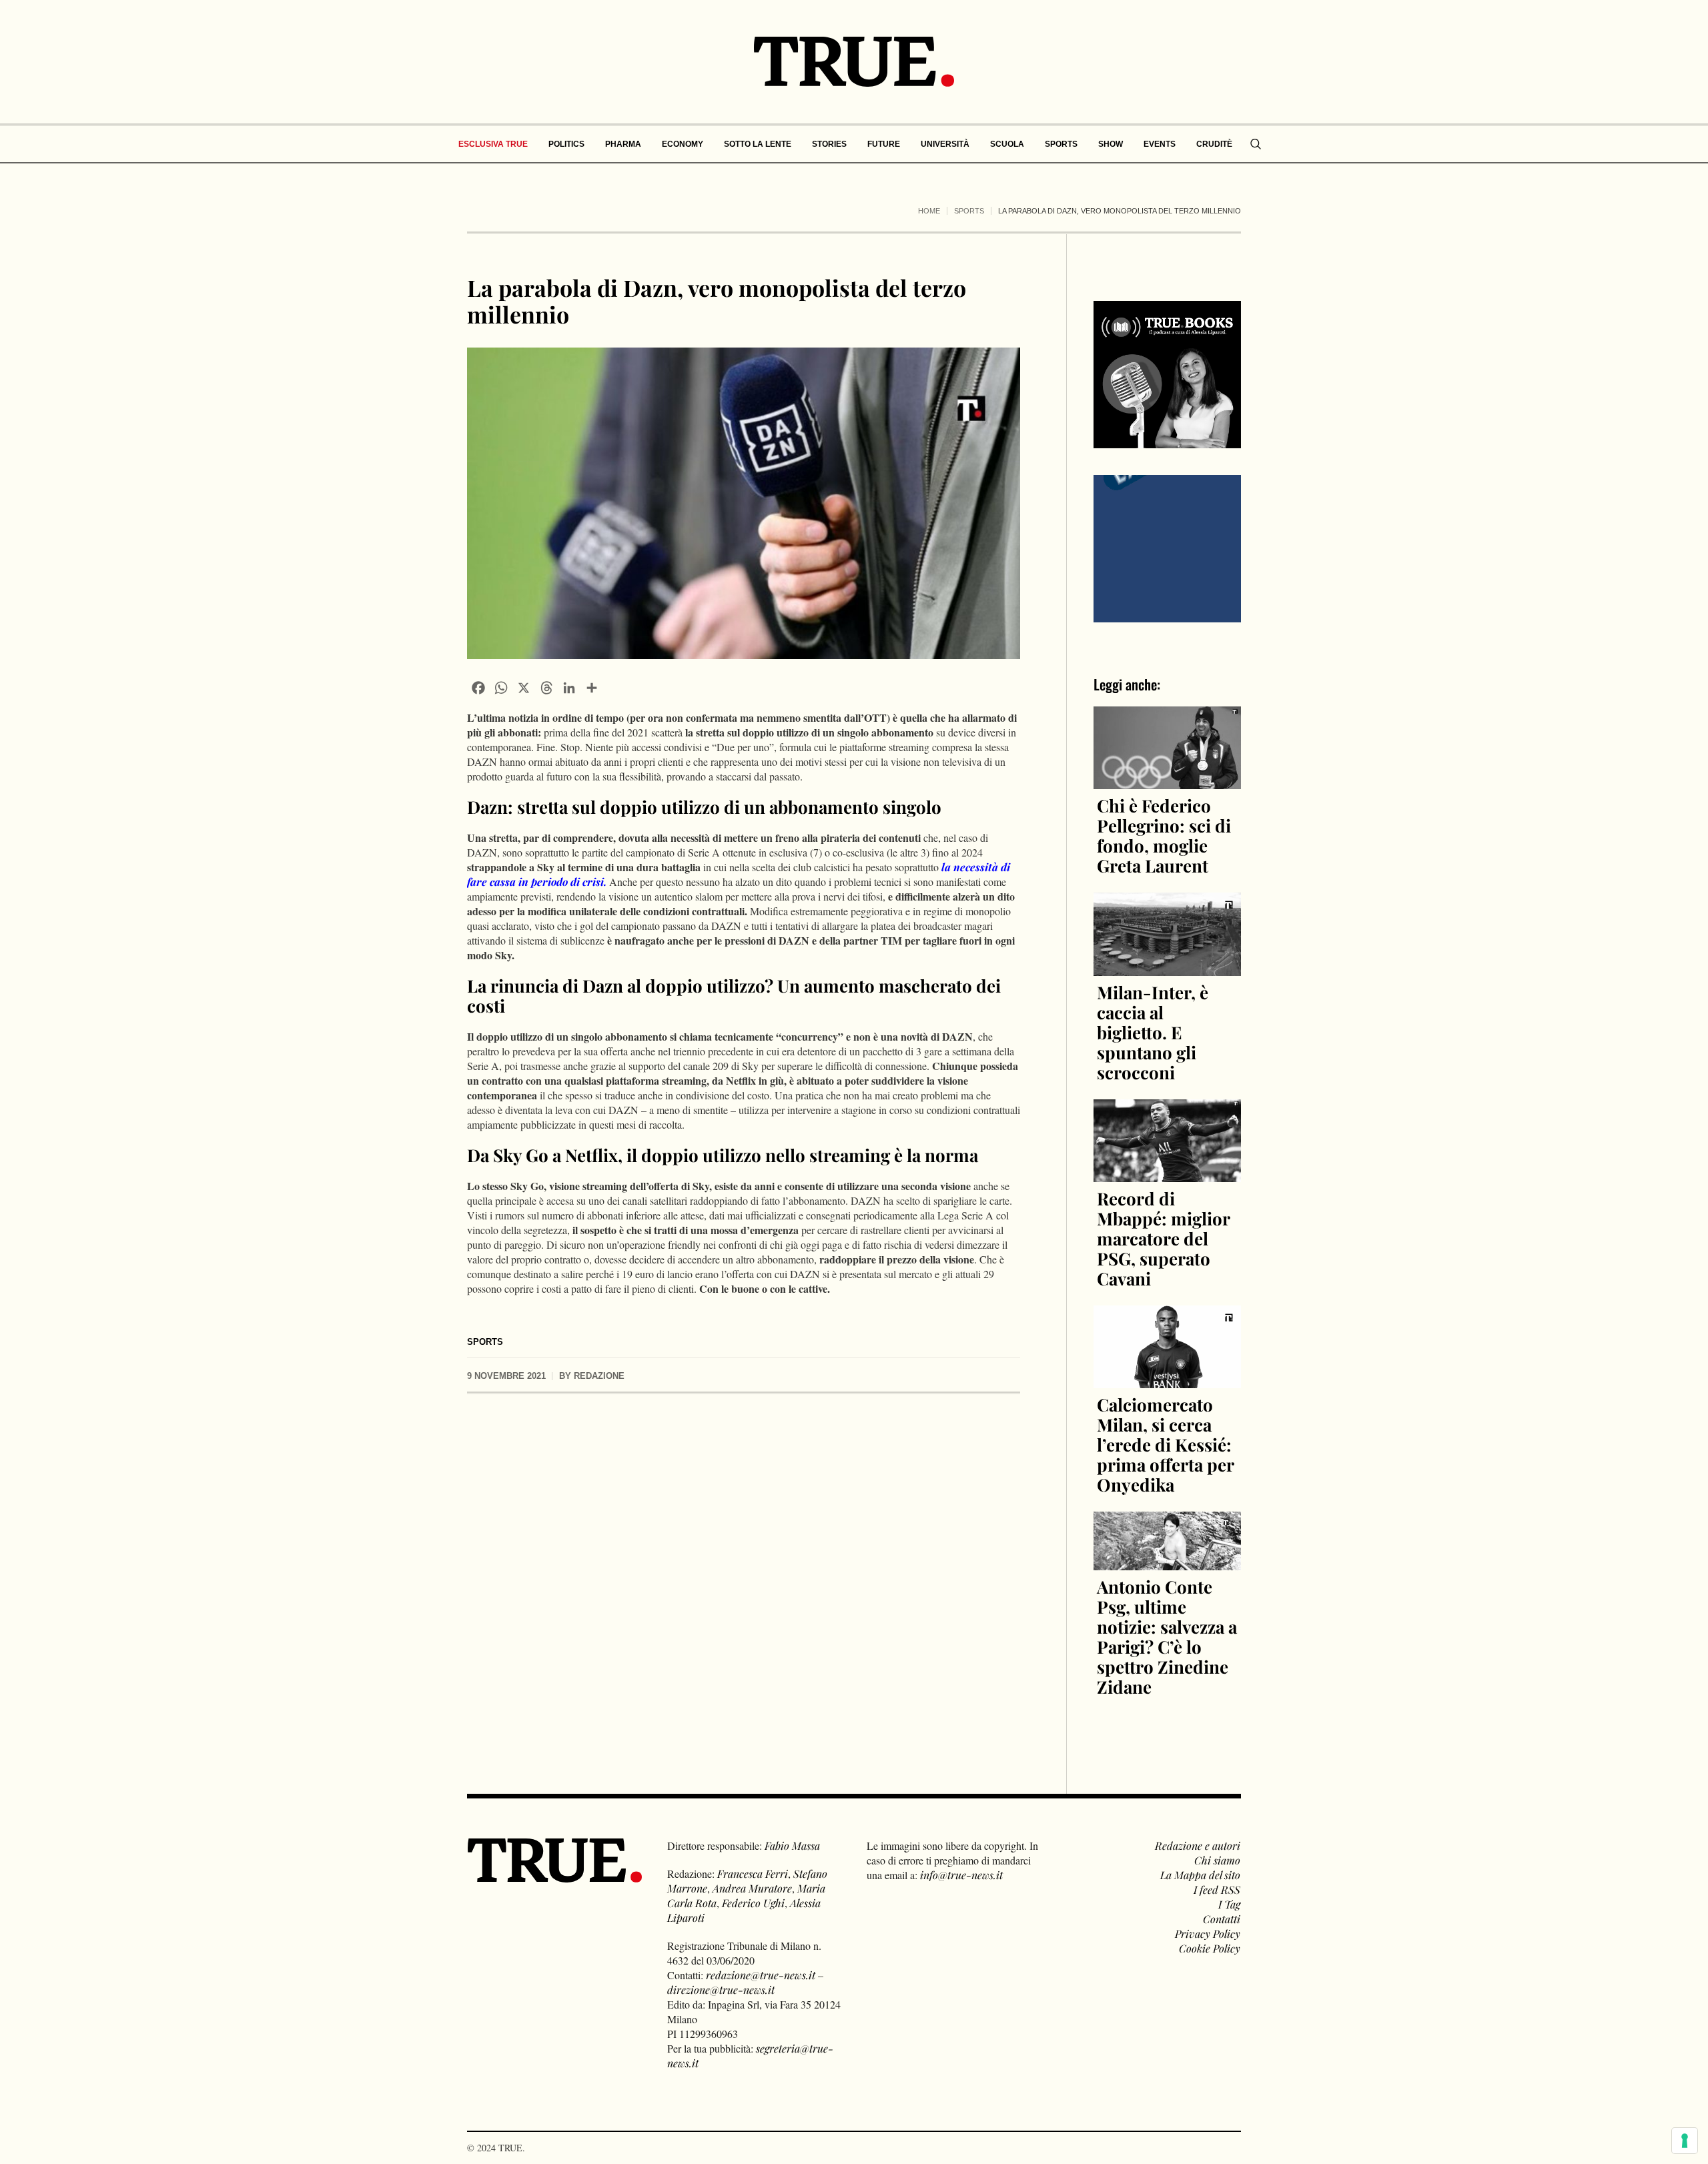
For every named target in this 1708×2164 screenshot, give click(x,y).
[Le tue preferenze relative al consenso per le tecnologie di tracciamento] (1685, 2141)
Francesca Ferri (753, 1873)
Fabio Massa (792, 1845)
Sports (969, 211)
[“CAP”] (1167, 547)
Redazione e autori (1198, 1845)
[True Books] (1167, 441)
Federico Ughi (753, 1903)
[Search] (1256, 144)
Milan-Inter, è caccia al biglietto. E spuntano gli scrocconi (1153, 1032)
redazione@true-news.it (761, 1975)
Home (929, 211)
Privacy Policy (1208, 1934)
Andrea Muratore (752, 1888)
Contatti (1222, 1919)
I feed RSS (1217, 1889)
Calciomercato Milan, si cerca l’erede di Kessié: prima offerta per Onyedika (1165, 1445)
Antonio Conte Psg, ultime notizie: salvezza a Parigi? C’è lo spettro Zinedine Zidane (1167, 1637)
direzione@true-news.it (721, 1990)
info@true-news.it (961, 1875)
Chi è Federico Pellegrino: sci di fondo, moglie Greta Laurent (1164, 836)
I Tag (1229, 1904)
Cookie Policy (1210, 1948)
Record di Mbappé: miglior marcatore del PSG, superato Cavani (1163, 1238)
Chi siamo (1217, 1860)
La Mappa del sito (1200, 1875)
